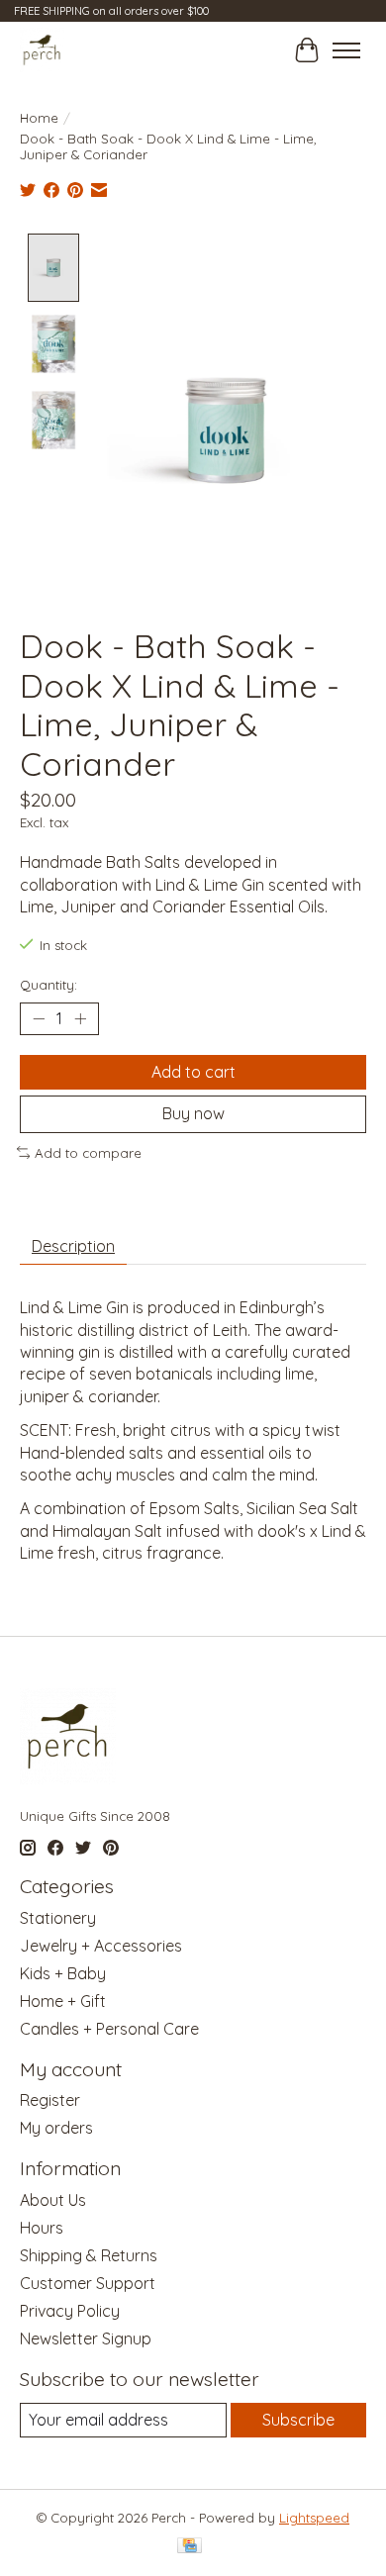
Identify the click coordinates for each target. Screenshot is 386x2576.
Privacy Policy (70, 2311)
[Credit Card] (190, 2547)
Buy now (193, 1113)
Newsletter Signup (86, 2338)
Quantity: (48, 985)
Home (39, 118)
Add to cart (193, 1072)
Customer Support (88, 2283)
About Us (53, 2200)
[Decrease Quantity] (39, 1019)
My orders (56, 2128)
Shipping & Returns (89, 2255)
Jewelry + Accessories (101, 1946)
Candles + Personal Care (109, 2029)
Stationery (58, 1918)
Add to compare (88, 1153)
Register (50, 2100)
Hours (42, 2228)
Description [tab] (73, 1246)
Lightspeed (314, 2518)
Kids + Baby (63, 1973)
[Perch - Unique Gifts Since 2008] (42, 50)
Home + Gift (63, 2001)
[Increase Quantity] (80, 1019)
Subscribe (298, 2420)
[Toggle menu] (346, 50)
